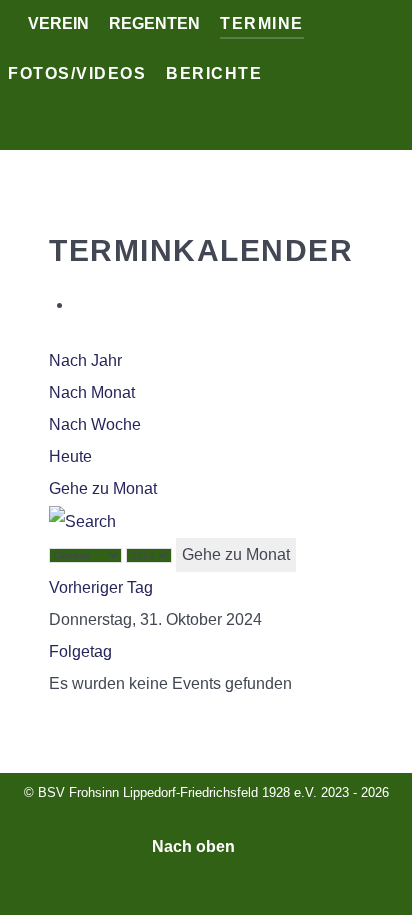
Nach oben (195, 846)
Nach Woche (95, 424)
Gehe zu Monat (103, 488)
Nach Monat (92, 392)
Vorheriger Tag (101, 587)
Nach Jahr (85, 360)
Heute (70, 456)
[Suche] (82, 520)
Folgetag (80, 651)
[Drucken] (79, 304)
